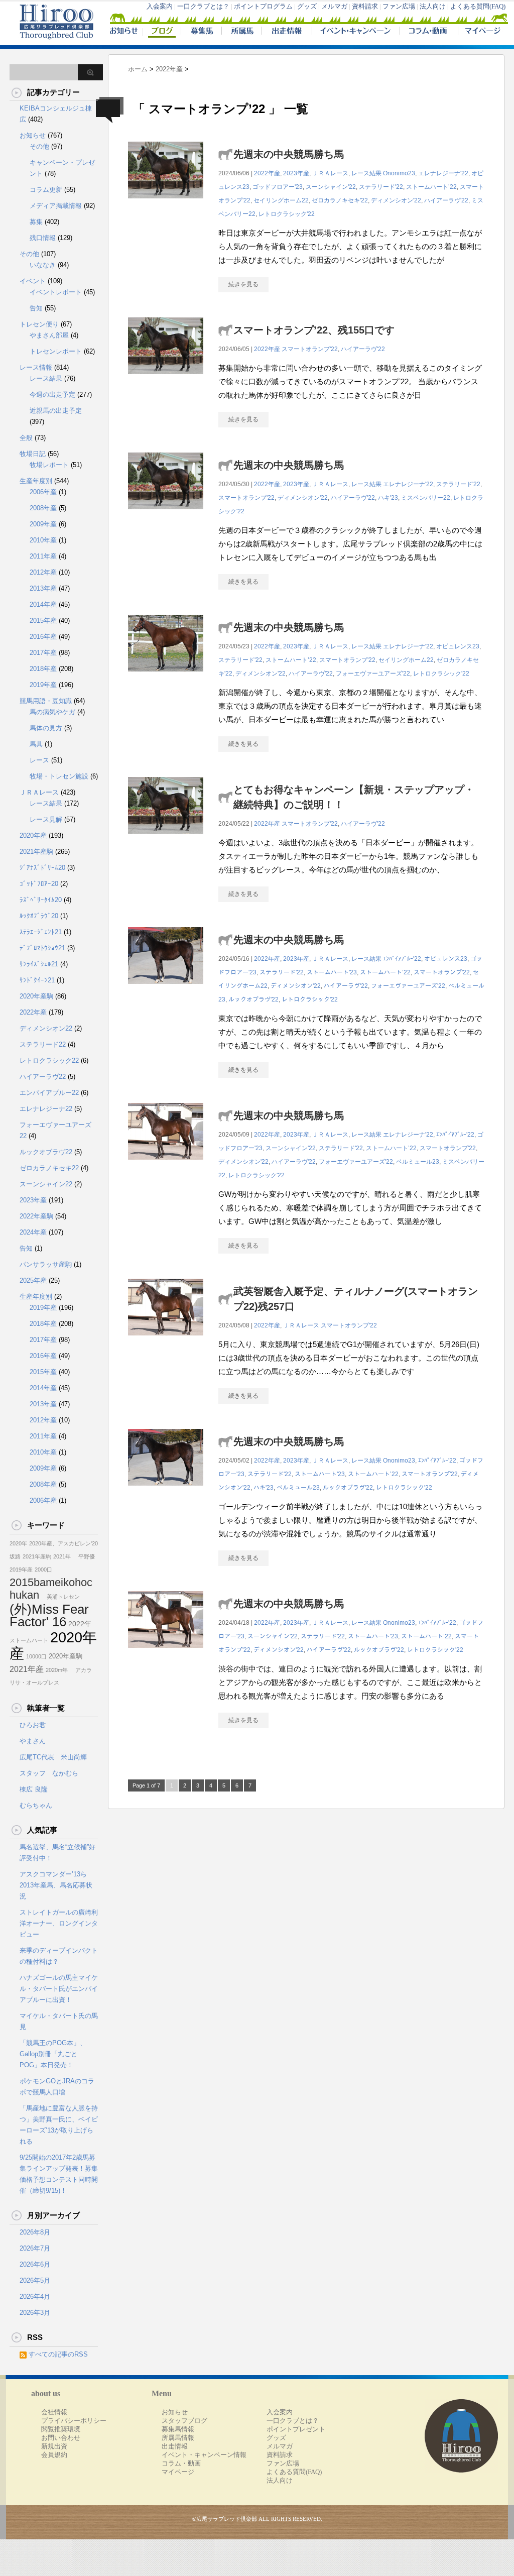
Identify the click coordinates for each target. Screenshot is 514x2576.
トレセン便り (39, 324)
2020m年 (57, 1670)
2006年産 (43, 492)
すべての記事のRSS (58, 2354)
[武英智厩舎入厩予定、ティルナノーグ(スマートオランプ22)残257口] (166, 1341)
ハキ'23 (388, 498)
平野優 (84, 1556)
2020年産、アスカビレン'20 (63, 1543)
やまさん (33, 1741)
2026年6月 (35, 2264)
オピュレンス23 (458, 646)
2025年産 (33, 1280)
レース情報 (36, 367)
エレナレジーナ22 (46, 1109)
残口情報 (43, 238)
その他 (39, 146)
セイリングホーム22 (281, 200)
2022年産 (267, 173)
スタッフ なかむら (49, 1773)
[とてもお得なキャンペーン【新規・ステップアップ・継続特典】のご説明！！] (166, 839)
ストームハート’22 (431, 187)
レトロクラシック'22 (287, 214)
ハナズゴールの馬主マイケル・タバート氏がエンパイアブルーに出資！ (59, 1989)
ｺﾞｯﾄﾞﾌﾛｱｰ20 (39, 884)
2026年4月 (35, 2297)
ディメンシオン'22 (396, 200)
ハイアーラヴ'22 (446, 200)
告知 (36, 308)
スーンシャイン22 (46, 1184)
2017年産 (43, 653)
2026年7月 (35, 2248)
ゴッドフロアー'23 (278, 187)
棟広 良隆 (34, 1789)
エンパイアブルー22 (49, 1093)
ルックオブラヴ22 (46, 1152)
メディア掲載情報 (56, 206)
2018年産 (43, 669)
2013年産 (43, 588)
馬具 (36, 744)
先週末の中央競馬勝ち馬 (289, 154)
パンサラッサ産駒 (46, 1264)
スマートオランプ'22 (310, 349)
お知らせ (33, 135)
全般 (26, 438)
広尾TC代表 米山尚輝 (53, 1757)
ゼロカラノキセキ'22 (340, 200)
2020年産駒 (36, 996)
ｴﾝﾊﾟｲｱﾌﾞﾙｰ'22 (402, 959)
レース (39, 760)
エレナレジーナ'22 (443, 173)
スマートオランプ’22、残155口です (314, 330)
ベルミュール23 (418, 1162)
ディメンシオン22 (46, 1028)
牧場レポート (49, 465)
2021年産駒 (36, 852)
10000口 (36, 1656)
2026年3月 (35, 2313)
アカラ (81, 1670)
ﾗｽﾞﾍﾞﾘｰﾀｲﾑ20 (41, 900)
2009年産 (43, 524)
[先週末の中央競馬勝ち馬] (166, 204)
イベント (33, 281)
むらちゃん (36, 1805)
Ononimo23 (399, 173)
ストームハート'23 (332, 972)
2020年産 (33, 835)
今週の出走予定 (52, 395)
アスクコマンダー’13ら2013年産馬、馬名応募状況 (56, 1885)
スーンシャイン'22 (331, 187)
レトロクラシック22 (49, 1060)
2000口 (43, 1570)
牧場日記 (33, 454)
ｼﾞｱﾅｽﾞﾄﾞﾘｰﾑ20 (42, 868)
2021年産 (27, 1669)
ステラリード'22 (381, 187)
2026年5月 (35, 2280)
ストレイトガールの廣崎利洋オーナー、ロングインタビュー (59, 1923)
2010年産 (43, 540)
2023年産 (296, 173)
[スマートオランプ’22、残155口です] (166, 379)
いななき (43, 265)
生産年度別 (36, 481)
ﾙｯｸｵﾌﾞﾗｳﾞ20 (39, 916)
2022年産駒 (36, 1216)
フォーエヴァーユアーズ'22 (373, 674)
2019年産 (43, 685)
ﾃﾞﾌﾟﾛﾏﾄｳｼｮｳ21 (42, 948)
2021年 (62, 1556)
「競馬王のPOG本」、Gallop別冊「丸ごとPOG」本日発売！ (53, 2054)
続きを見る (243, 284)
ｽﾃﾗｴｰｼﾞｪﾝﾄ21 (41, 932)
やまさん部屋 (49, 335)
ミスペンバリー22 (426, 498)
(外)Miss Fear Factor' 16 (49, 1615)
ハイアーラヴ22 (43, 1077)
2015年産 (43, 621)
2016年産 (43, 637)
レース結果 (366, 173)
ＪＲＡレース (330, 173)
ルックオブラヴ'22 (253, 999)
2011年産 (43, 556)
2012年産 (43, 572)
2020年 (18, 1543)
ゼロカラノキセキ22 (49, 1168)
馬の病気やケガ (52, 712)
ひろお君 (33, 1725)
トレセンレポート (56, 351)
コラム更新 (46, 190)
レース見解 (46, 819)
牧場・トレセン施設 (59, 776)
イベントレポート (56, 292)
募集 (36, 222)
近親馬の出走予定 (56, 411)
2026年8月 (35, 2232)
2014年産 (43, 604)
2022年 (80, 1624)
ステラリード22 (43, 1044)
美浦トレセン (60, 1597)
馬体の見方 (46, 728)
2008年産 (43, 508)
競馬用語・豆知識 (46, 701)
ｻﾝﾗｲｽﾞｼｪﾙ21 (39, 964)
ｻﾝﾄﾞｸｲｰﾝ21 (37, 980)
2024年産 (33, 1232)
